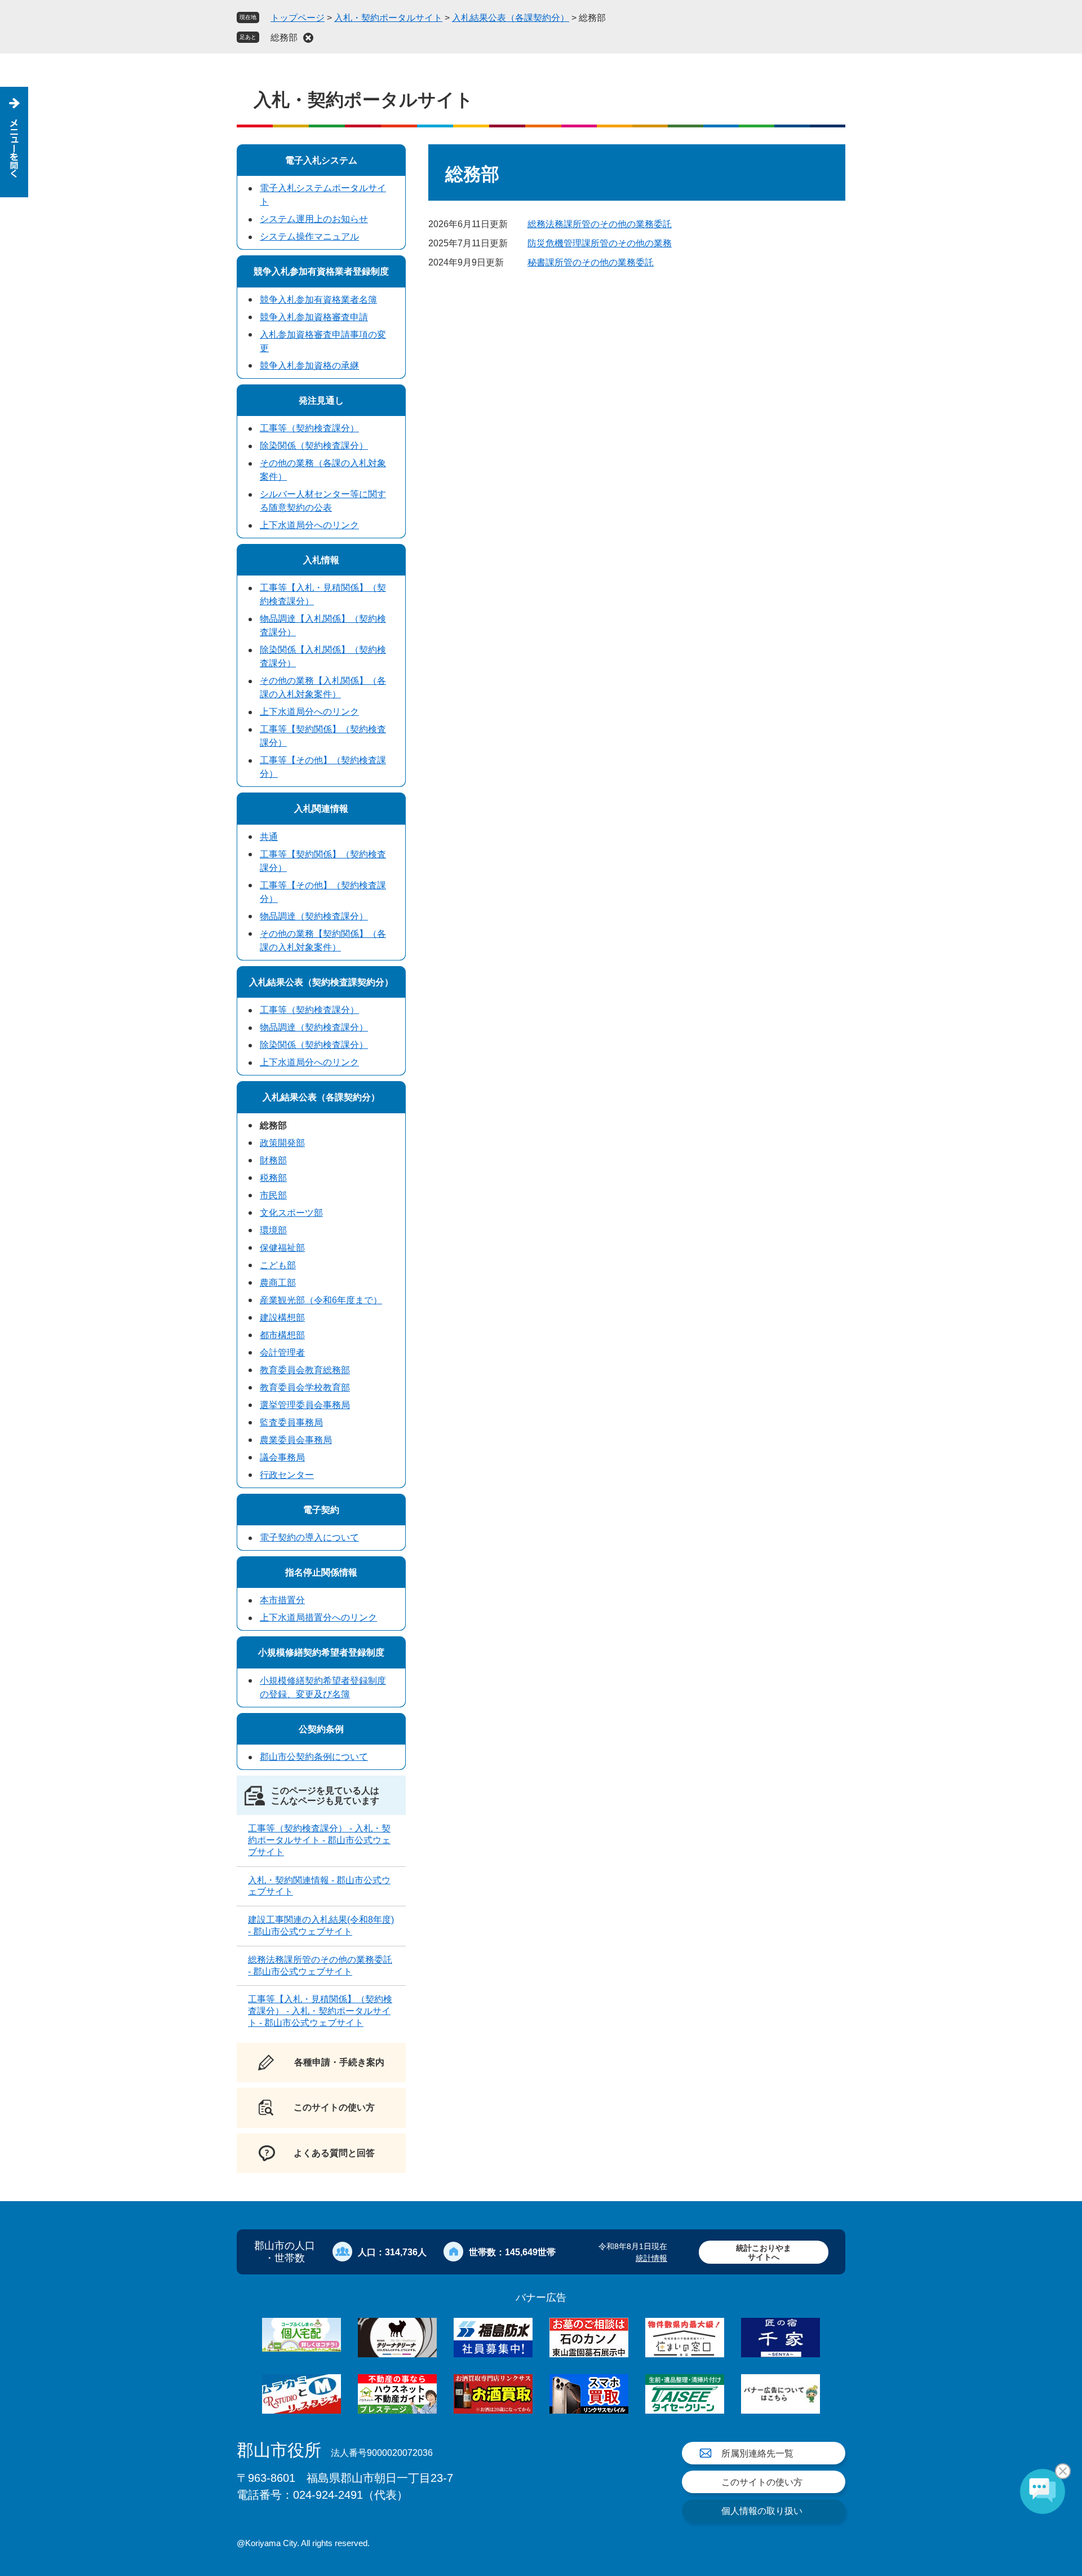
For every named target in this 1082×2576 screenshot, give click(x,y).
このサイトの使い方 (762, 2482)
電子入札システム (321, 160)
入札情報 (321, 560)
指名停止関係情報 (321, 1572)
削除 (308, 38)
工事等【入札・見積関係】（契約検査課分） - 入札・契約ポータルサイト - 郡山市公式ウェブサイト (320, 2011)
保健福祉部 (282, 1248)
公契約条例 (321, 1729)
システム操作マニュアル (309, 236)
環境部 (273, 1230)
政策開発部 (282, 1143)
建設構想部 (282, 1318)
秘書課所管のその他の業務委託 (591, 262)
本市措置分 (282, 1600)
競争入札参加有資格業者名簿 (318, 300)
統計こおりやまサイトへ (764, 2252)
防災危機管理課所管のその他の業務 (600, 243)
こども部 (278, 1265)
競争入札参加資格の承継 (309, 366)
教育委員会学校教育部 (305, 1387)
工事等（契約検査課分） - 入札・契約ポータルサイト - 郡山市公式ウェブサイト (319, 1840)
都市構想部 (282, 1335)
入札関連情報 (321, 809)
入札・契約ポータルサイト (388, 18)
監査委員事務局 (291, 1422)
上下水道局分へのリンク (309, 525)
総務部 (284, 37)
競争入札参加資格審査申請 (314, 317)
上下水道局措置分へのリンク (318, 1617)
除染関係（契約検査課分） (314, 446)
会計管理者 (282, 1353)
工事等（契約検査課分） (309, 428)
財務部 (273, 1160)
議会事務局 (282, 1457)
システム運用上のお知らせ (314, 219)
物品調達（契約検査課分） (314, 916)
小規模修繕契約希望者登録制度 (321, 1652)
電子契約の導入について (309, 1537)
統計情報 (651, 2258)
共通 (269, 837)
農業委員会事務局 (296, 1440)
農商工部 (278, 1283)
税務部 (273, 1178)
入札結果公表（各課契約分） (511, 18)
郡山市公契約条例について (314, 1757)
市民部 (273, 1195)
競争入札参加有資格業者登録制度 (321, 271)
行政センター (287, 1475)
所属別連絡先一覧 (757, 2453)
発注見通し (321, 400)
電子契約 (321, 1510)
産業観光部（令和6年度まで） (321, 1300)
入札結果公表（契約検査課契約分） (321, 982)
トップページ (298, 18)
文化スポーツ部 (291, 1213)
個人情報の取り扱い (762, 2511)
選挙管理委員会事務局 (305, 1405)
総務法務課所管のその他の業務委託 (600, 224)
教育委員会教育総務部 (305, 1370)
